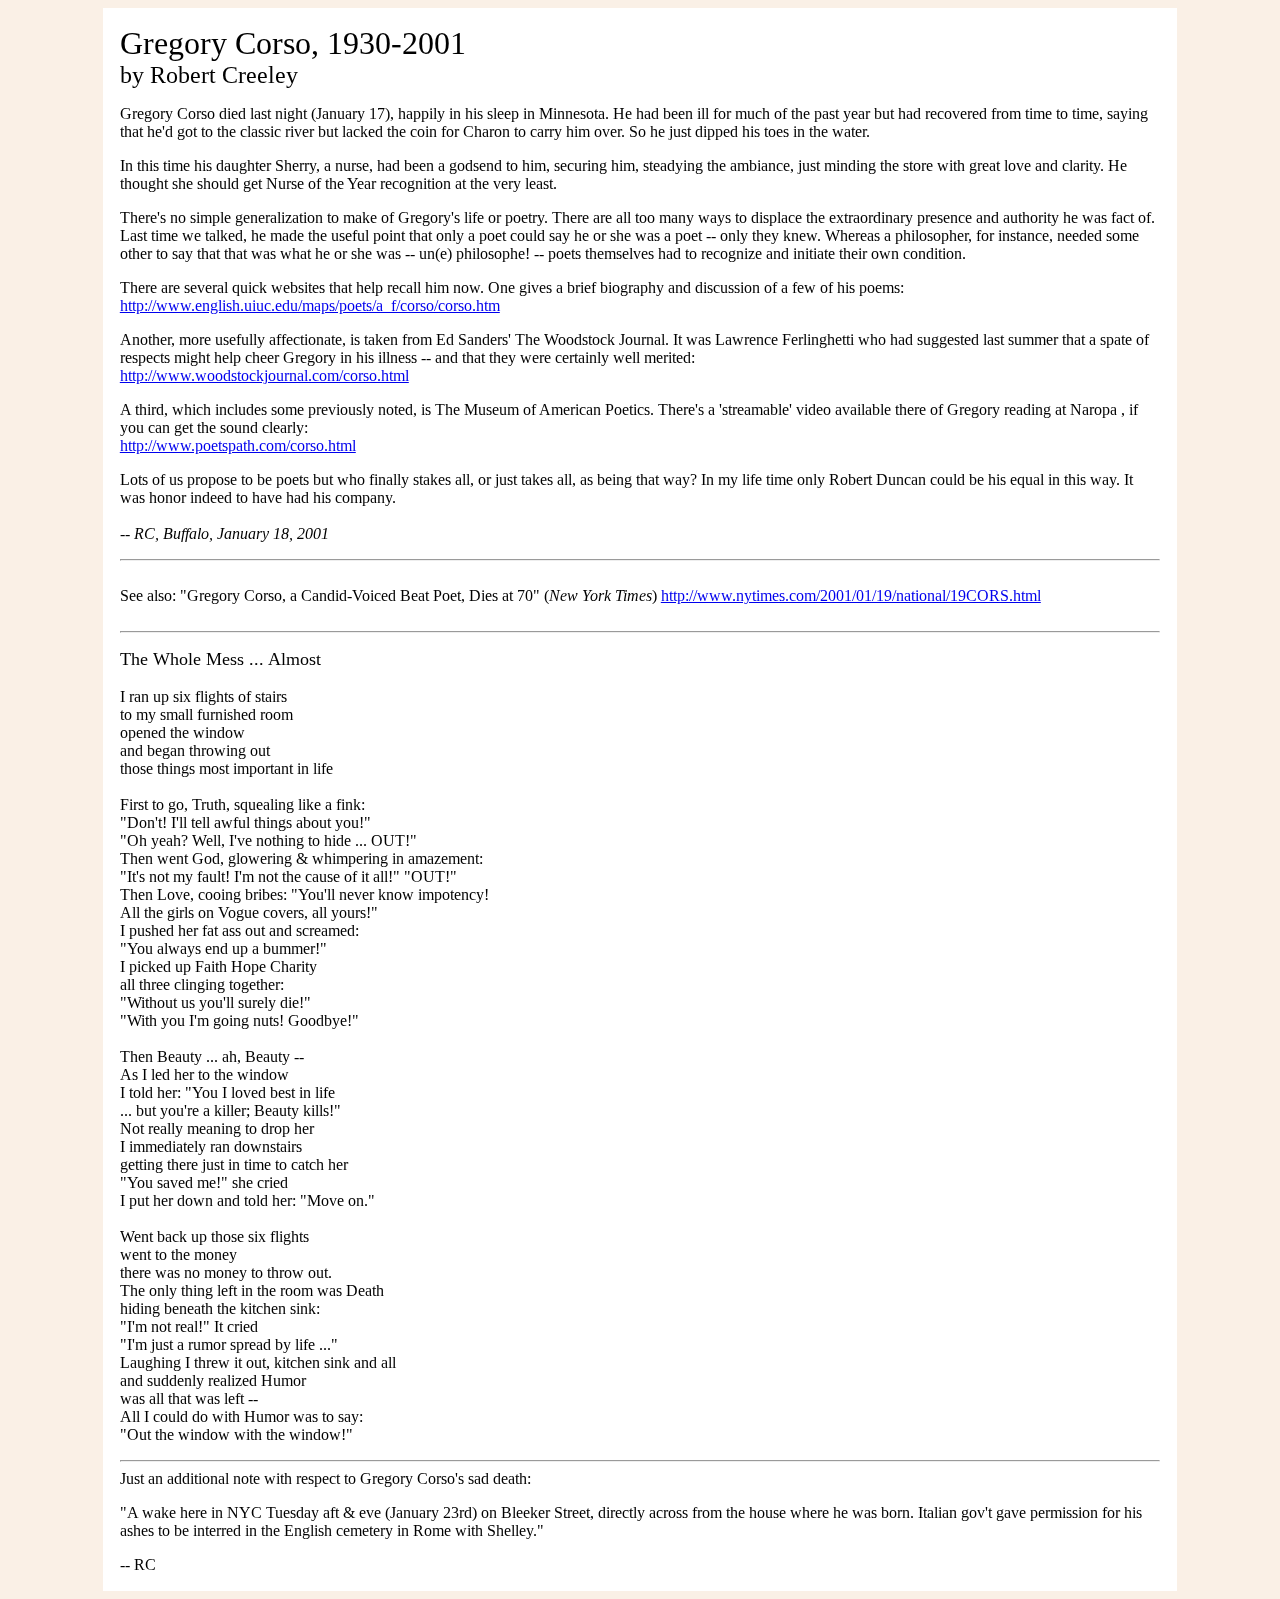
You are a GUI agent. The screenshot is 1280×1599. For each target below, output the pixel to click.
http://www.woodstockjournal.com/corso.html (264, 375)
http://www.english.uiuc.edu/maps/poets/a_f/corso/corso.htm (310, 305)
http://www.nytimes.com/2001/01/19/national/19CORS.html (851, 595)
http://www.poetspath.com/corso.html (238, 445)
